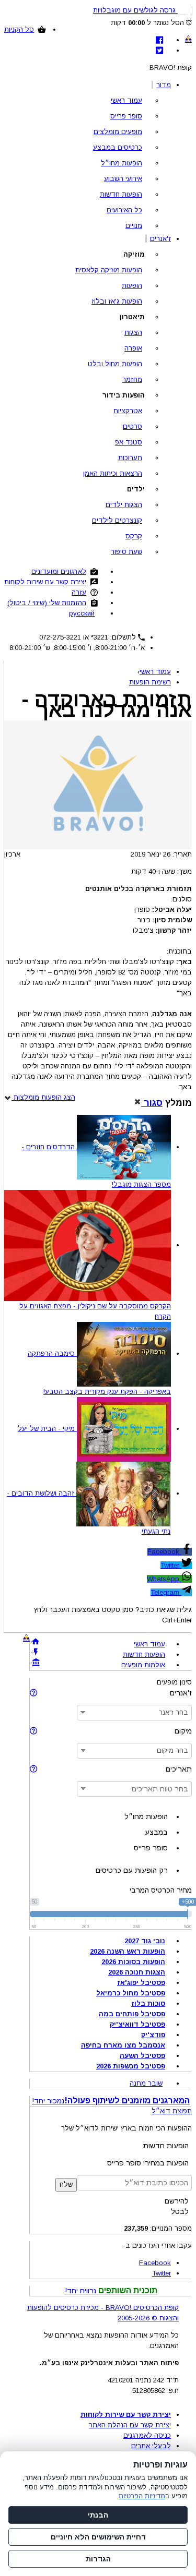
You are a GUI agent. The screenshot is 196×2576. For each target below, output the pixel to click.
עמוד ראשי (126, 100)
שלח (66, 2184)
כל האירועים (124, 210)
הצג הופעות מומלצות (43, 1097)
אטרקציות (128, 411)
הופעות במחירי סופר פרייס (148, 2163)
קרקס (134, 536)
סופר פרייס (126, 116)
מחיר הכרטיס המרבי (161, 1890)
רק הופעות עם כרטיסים (132, 1870)
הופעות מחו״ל (122, 163)
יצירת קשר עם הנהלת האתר (130, 2425)
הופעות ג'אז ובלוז (117, 301)
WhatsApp (164, 1579)
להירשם (177, 2201)
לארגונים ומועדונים (59, 571)
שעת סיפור (126, 552)
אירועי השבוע (123, 179)
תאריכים (179, 1769)
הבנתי (98, 2515)
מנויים (134, 226)
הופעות (132, 286)
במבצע (156, 1832)
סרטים (132, 426)
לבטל (180, 2211)
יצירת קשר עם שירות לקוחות (45, 582)
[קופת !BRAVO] (188, 39)
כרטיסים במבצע (118, 147)
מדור (164, 85)
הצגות (133, 333)
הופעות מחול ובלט (115, 364)
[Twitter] (159, 50)
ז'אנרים (160, 239)
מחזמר (132, 380)
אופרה (133, 348)
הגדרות (98, 2559)
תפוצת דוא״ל (172, 2111)
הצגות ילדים (124, 505)
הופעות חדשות (121, 194)
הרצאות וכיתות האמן (113, 473)
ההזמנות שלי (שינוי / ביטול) (47, 603)
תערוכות (130, 458)
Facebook (164, 1552)
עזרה (79, 592)
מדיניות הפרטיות (142, 2496)
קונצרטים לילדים (117, 520)
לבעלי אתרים (151, 2446)
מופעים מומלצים (118, 132)
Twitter (171, 1565)
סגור (152, 1103)
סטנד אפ (129, 442)
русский (82, 613)
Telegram (166, 1592)
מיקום (183, 1731)
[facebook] (159, 40)
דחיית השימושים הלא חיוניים (98, 2537)
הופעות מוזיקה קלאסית (109, 270)
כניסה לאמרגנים (147, 2435)
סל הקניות (19, 29)
